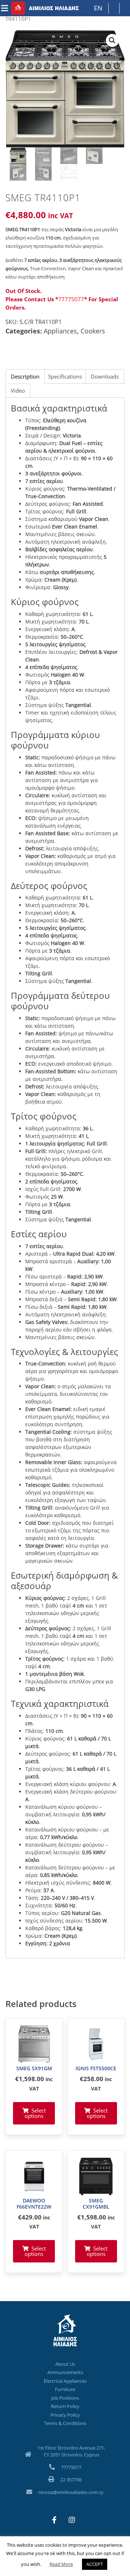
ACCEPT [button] (95, 2564)
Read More (61, 2564)
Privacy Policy (65, 2415)
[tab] (25, 376)
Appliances (60, 331)
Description (25, 376)
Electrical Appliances (65, 2381)
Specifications (65, 376)
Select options (35, 2113)
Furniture (65, 2389)
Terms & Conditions (65, 2423)
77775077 (71, 299)
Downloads (105, 376)
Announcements (65, 2372)
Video (18, 391)
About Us (65, 2364)
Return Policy (65, 2406)
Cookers (93, 331)
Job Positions (65, 2398)
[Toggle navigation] (5, 8)
